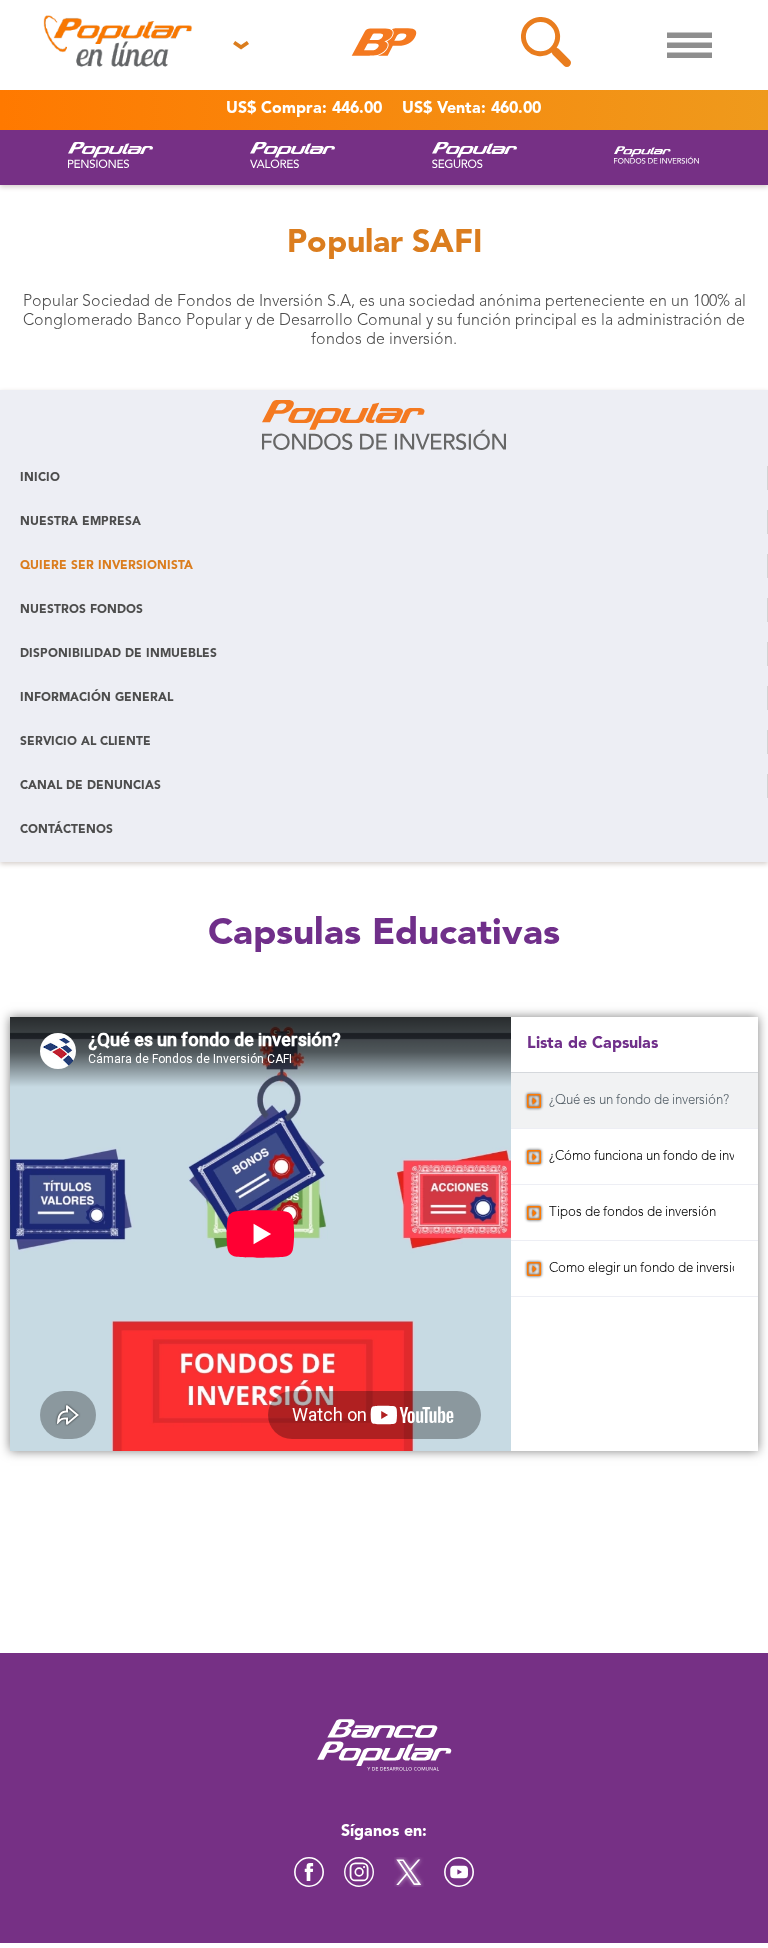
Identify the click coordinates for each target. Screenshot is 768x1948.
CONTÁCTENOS (66, 830)
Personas (62, 89)
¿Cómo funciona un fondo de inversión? (641, 1156)
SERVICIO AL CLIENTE (85, 742)
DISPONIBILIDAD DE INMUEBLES (118, 654)
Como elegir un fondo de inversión (641, 1268)
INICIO (40, 478)
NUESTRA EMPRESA (80, 522)
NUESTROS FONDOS (81, 610)
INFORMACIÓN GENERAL (96, 698)
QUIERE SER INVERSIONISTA (106, 566)
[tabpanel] (260, 1234)
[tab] (634, 1101)
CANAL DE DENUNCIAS (90, 786)
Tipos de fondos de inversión (632, 1212)
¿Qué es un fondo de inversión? (639, 1100)
